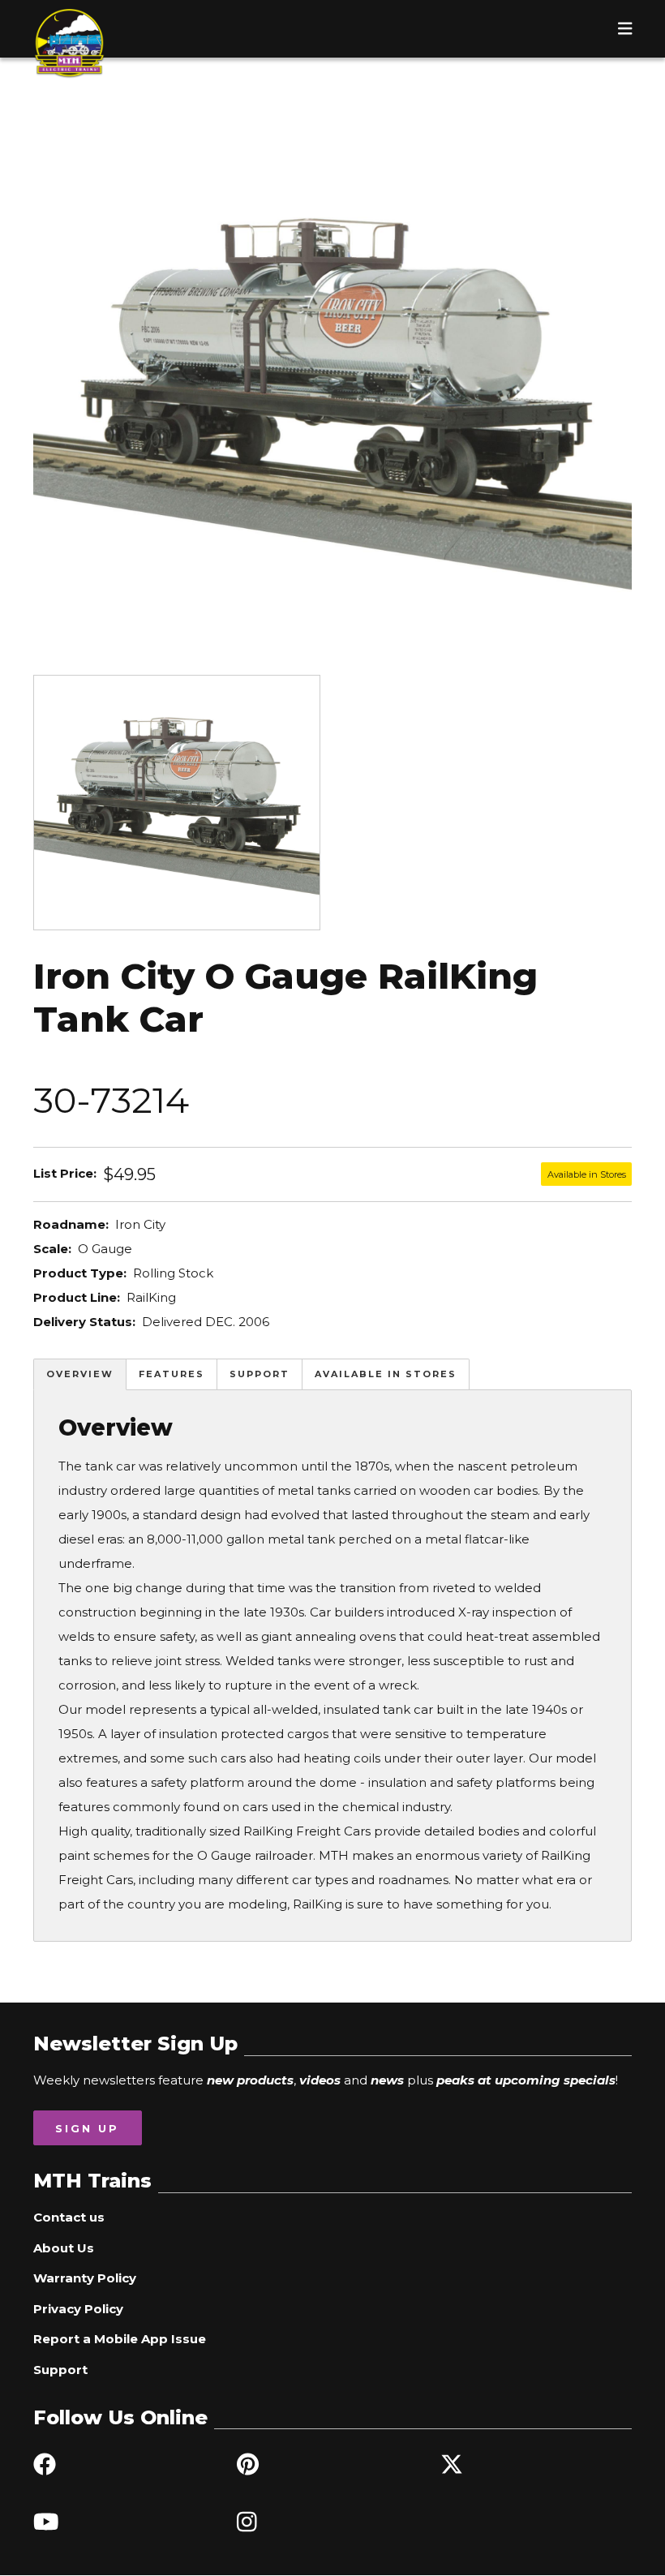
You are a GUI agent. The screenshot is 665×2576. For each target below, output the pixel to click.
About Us (64, 2248)
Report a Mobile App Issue (120, 2339)
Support (260, 1374)
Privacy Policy (78, 2309)
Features (172, 1374)
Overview (80, 1374)
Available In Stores (386, 1374)
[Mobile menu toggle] (625, 28)
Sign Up (87, 2128)
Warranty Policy (85, 2278)
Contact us (69, 2217)
